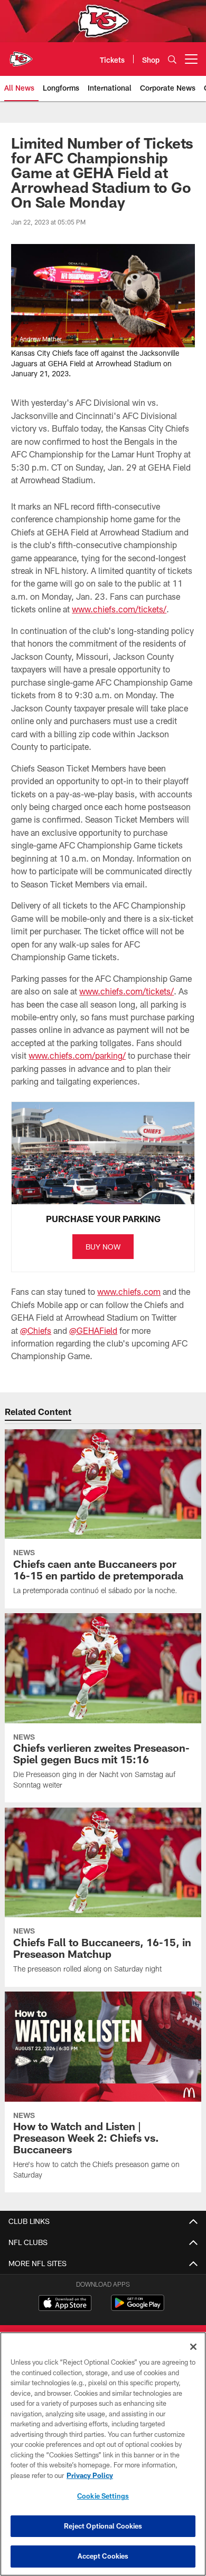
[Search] (172, 59)
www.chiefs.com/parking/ (77, 1055)
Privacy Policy (90, 2475)
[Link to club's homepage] (21, 55)
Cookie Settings (103, 2496)
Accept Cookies (103, 2556)
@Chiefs (36, 1330)
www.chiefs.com (129, 1291)
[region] (103, 2454)
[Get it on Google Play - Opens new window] (138, 2308)
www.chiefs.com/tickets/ (119, 609)
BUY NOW (103, 1247)
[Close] (193, 2347)
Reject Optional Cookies (103, 2526)
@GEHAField (93, 1330)
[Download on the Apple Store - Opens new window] (65, 2304)
